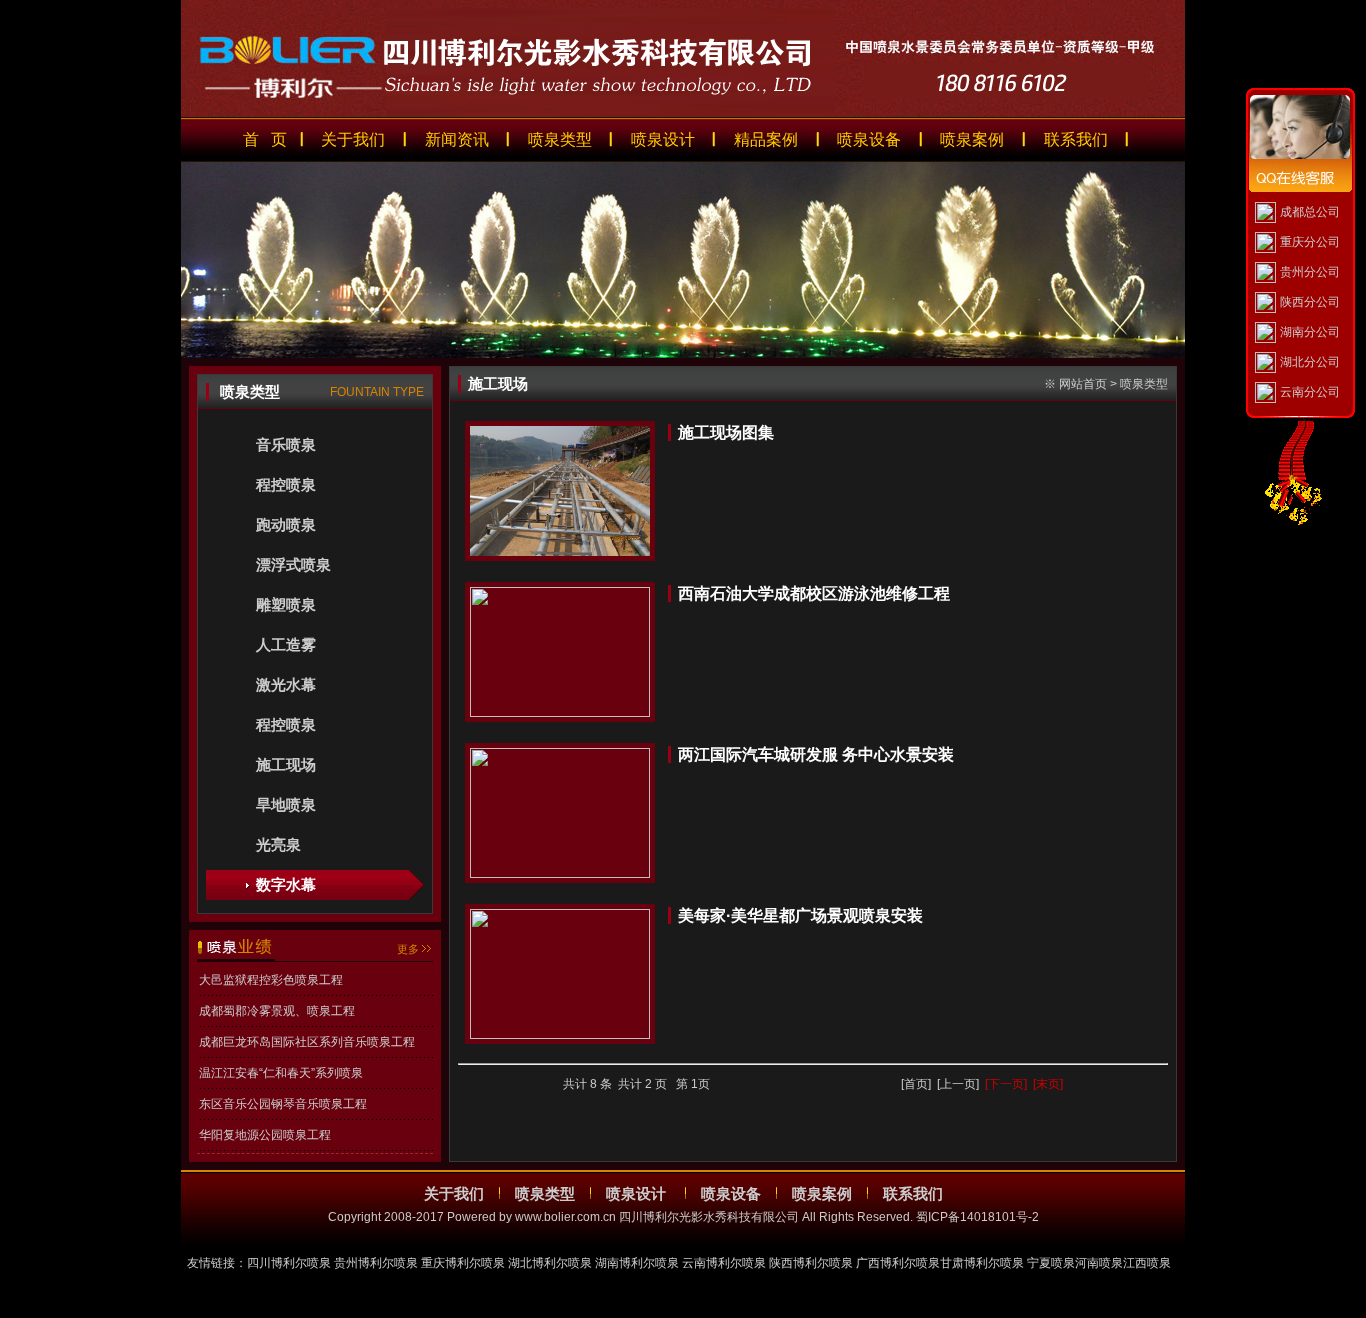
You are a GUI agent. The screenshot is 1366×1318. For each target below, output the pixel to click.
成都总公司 (1310, 212)
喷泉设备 (869, 139)
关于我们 (353, 139)
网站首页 (1083, 384)
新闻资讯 (457, 139)
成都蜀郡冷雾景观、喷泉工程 (277, 1011)
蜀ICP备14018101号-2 (977, 1217)
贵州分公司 (1310, 272)
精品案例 (766, 139)
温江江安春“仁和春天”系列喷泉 (281, 1073)
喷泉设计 (663, 139)
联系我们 (1076, 139)
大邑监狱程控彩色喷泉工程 (271, 980)
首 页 (265, 139)
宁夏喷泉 (1051, 1263)
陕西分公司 (1310, 302)
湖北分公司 (1310, 362)
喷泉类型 (560, 139)
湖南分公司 (1310, 332)
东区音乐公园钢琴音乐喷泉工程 (283, 1104)
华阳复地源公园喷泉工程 (265, 1135)
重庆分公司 (1310, 242)
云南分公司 (1310, 392)
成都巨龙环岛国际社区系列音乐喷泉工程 (307, 1042)
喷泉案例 (972, 139)
